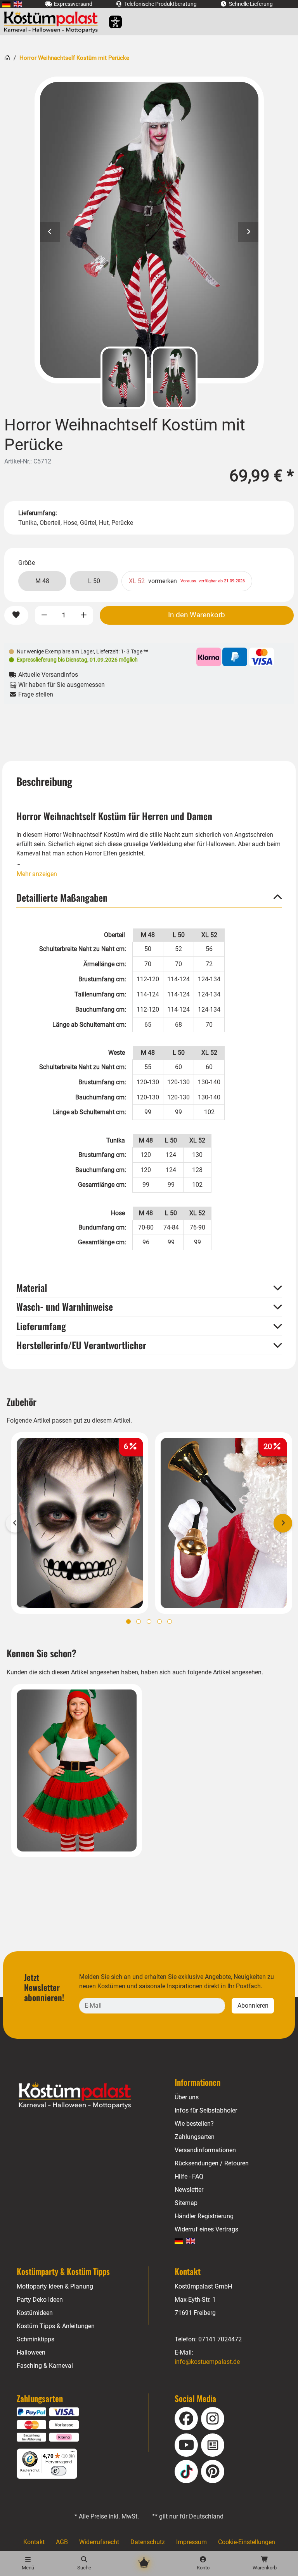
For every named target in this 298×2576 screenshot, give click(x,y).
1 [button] (128, 1622)
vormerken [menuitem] (187, 581)
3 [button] (149, 1622)
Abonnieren (253, 2006)
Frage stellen (35, 694)
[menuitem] (6, 4)
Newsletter (189, 2190)
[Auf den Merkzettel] (16, 615)
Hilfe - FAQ (189, 2176)
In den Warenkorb (197, 615)
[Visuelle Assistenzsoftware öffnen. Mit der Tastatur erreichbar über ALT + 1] (110, 22)
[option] (149, 230)
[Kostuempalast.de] (53, 22)
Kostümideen (35, 2313)
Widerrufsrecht (99, 2542)
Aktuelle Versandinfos (47, 675)
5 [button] (170, 1622)
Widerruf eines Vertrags (206, 2229)
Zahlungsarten (195, 2137)
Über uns (187, 2097)
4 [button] (159, 1622)
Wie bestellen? (194, 2124)
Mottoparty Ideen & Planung (55, 2286)
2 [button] (139, 1622)
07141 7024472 (220, 2339)
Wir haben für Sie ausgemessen (61, 685)
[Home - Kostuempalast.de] (85, 2096)
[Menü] (73, 2453)
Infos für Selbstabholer (206, 2110)
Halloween (31, 2352)
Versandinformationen (205, 2150)
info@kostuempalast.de (207, 2362)
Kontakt (34, 2542)
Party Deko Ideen (40, 2300)
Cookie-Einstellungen (247, 2542)
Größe (27, 563)
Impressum (191, 2542)
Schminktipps (36, 2339)
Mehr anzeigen (37, 874)
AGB (62, 2542)
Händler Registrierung (204, 2216)
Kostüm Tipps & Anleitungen (56, 2326)
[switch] (59, 2471)
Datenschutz (148, 2542)
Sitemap (186, 2203)
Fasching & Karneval (45, 2366)
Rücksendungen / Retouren (212, 2163)
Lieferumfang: (38, 513)
